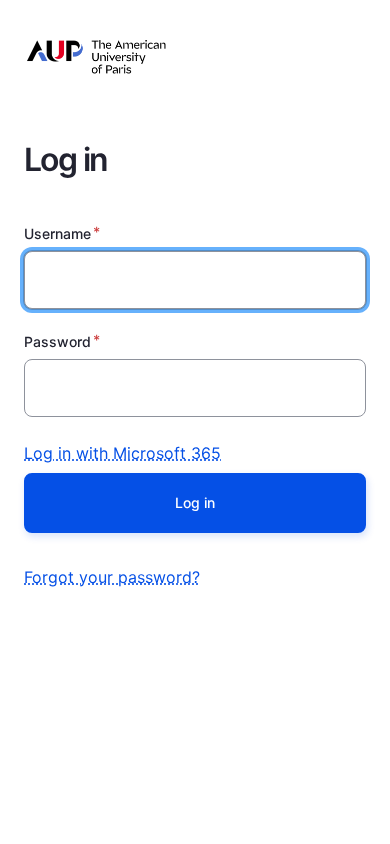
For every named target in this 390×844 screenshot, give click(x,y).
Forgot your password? (112, 577)
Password (57, 341)
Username (57, 233)
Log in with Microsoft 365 (122, 453)
